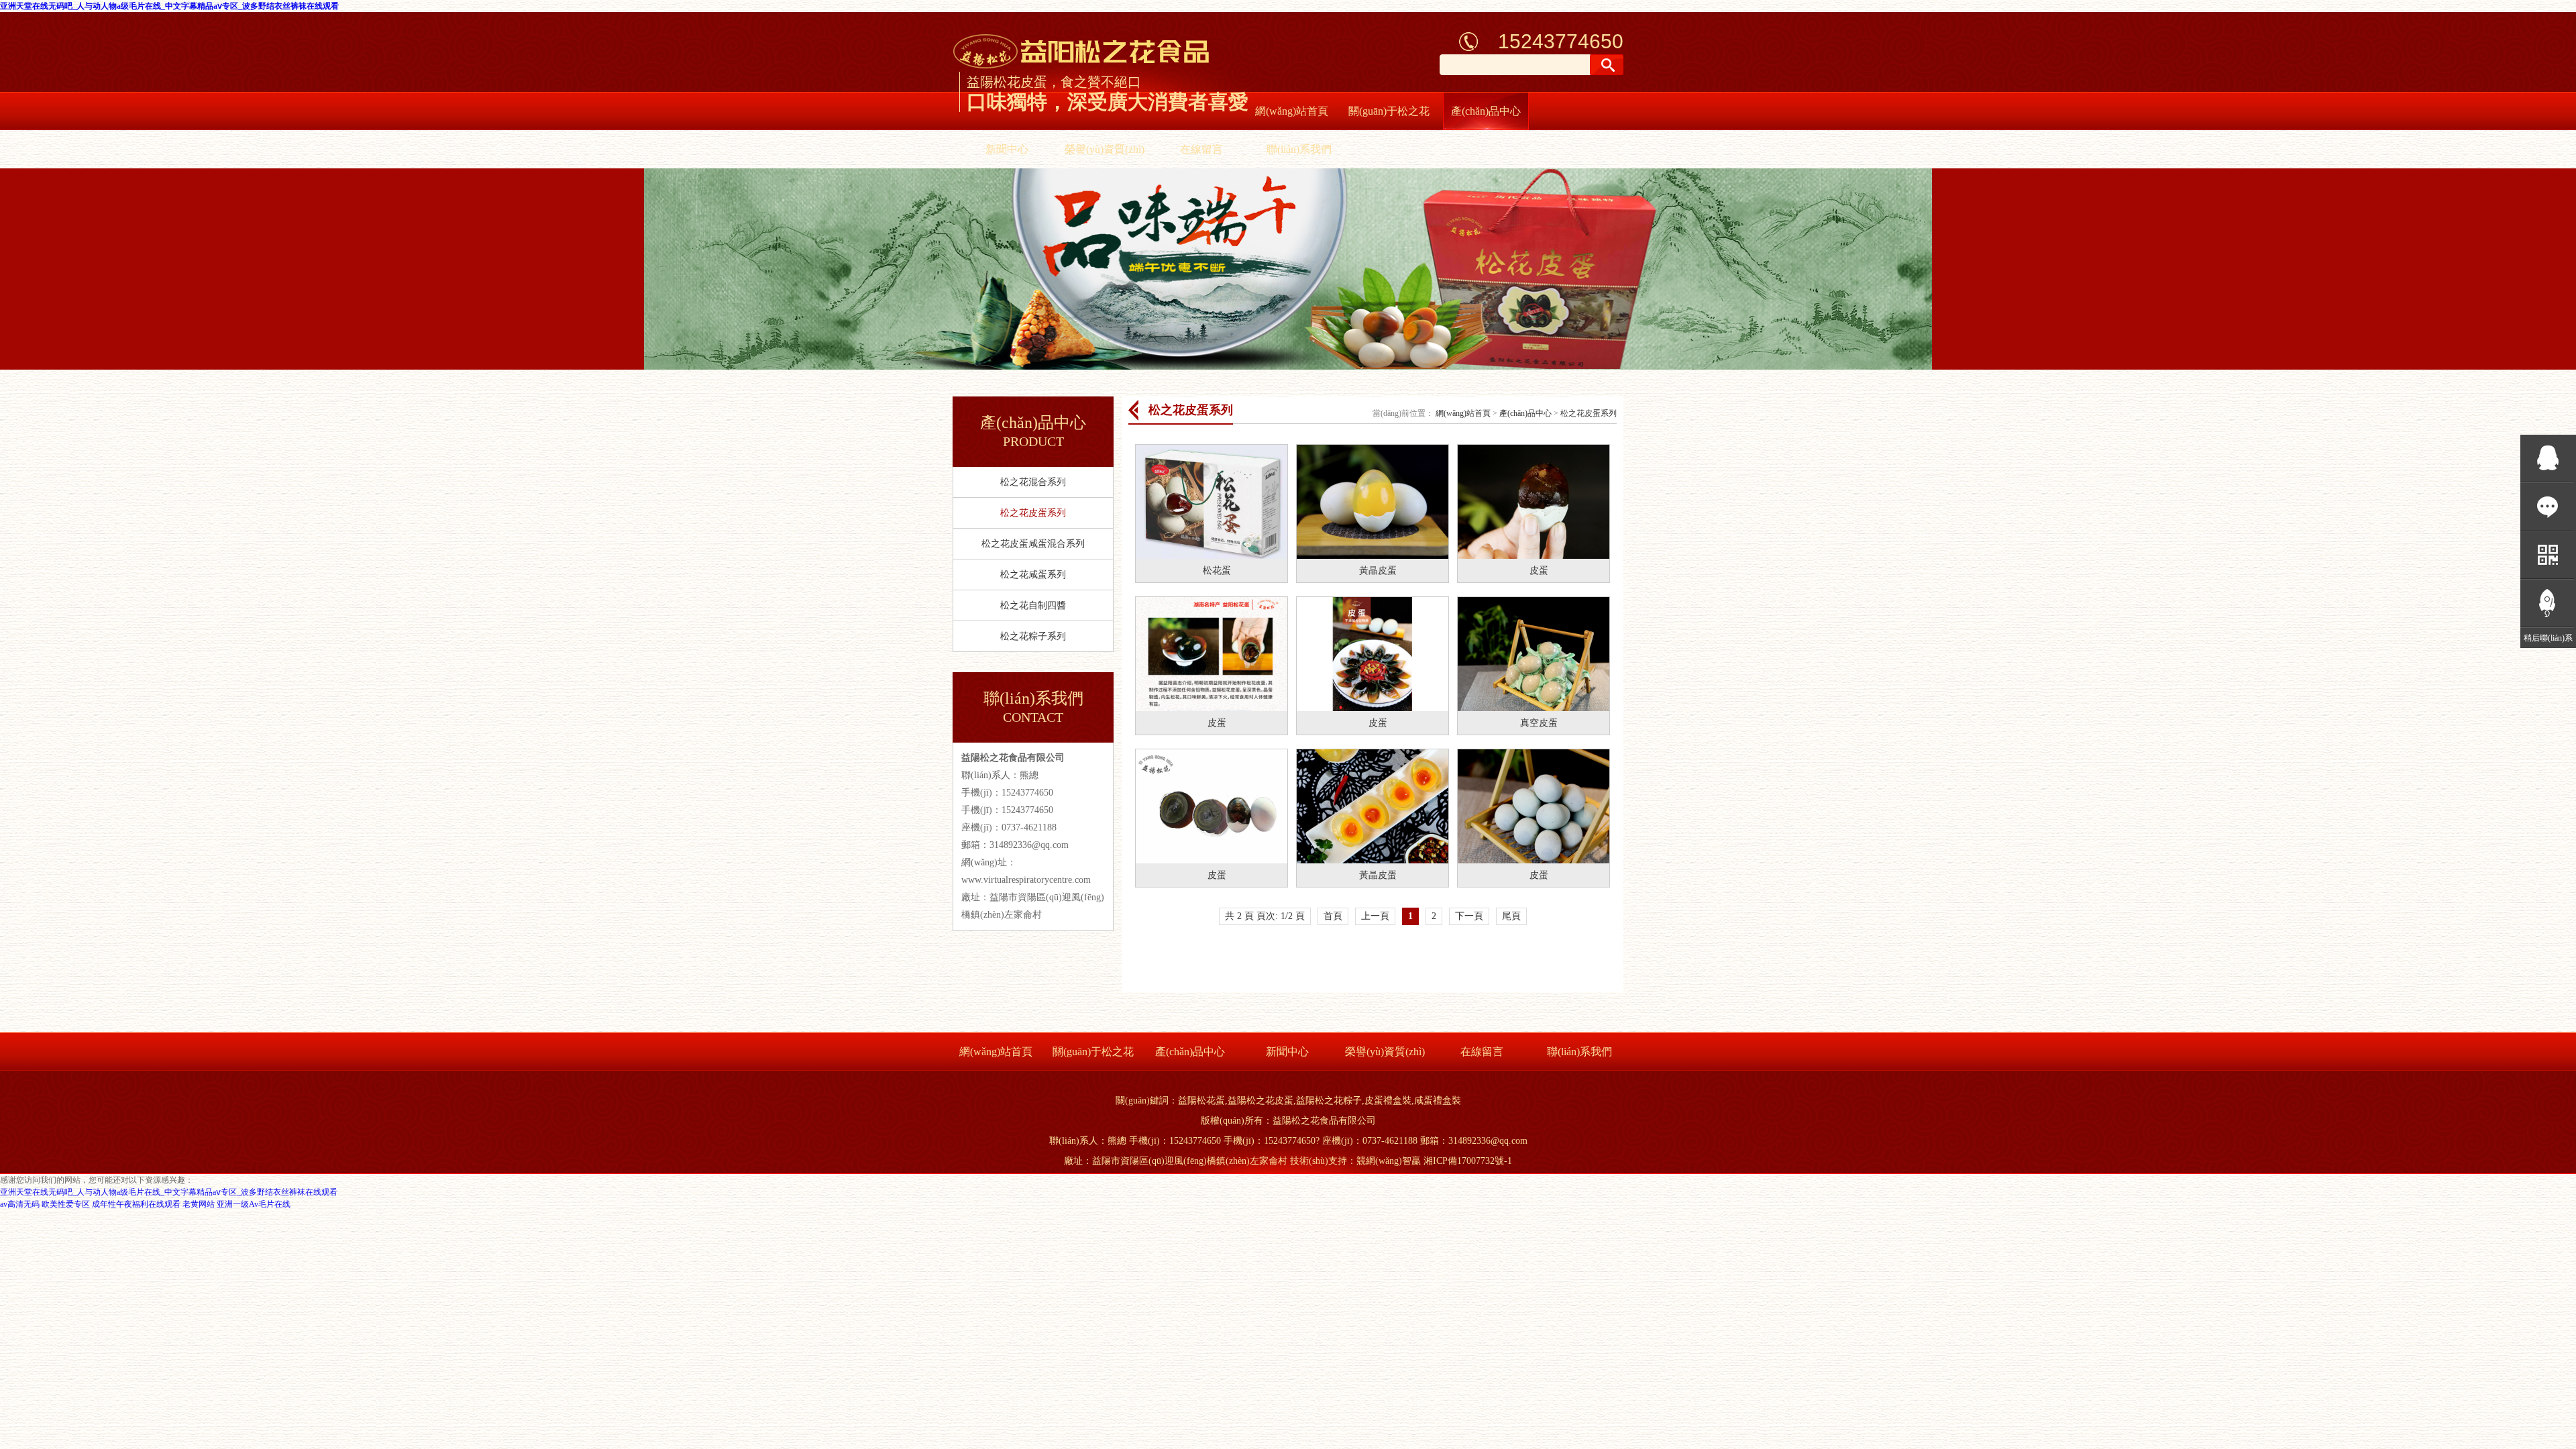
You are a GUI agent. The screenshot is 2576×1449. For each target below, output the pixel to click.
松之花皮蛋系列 (1033, 513)
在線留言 (1201, 149)
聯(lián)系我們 (1299, 149)
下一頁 (1469, 916)
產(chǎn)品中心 (1486, 111)
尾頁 (1511, 916)
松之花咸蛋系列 (1033, 575)
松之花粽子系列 (1033, 636)
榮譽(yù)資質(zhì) (1105, 149)
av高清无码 (20, 1204)
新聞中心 (1007, 149)
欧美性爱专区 (66, 1204)
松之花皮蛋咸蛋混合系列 (1033, 544)
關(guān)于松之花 (1389, 111)
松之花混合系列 (1033, 482)
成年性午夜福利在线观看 (136, 1204)
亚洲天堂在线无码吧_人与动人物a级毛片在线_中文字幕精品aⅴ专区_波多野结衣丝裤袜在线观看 (169, 6)
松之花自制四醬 (1033, 605)
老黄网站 (199, 1204)
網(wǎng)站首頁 (1292, 111)
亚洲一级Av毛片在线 (254, 1204)
